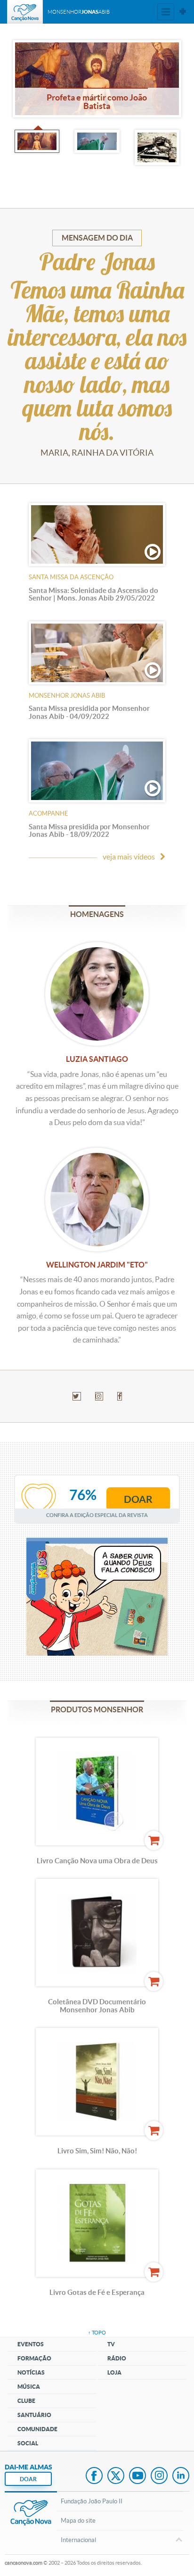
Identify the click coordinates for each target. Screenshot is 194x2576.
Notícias (31, 2372)
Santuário (34, 2415)
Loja (114, 2372)
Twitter (116, 2476)
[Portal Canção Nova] (25, 12)
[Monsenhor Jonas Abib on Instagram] (99, 1396)
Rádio (117, 2358)
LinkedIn (181, 2476)
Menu (166, 12)
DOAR (28, 2479)
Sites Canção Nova (183, 12)
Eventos (31, 2344)
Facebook (94, 2476)
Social (28, 2443)
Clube (26, 2401)
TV (111, 2344)
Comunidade (37, 2429)
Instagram (159, 2476)
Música (29, 2387)
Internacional (78, 2540)
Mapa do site (78, 2521)
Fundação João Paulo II (92, 2501)
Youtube (137, 2476)
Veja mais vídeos (129, 857)
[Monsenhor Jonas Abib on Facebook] (120, 1396)
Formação (34, 2358)
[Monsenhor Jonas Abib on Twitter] (77, 1396)
